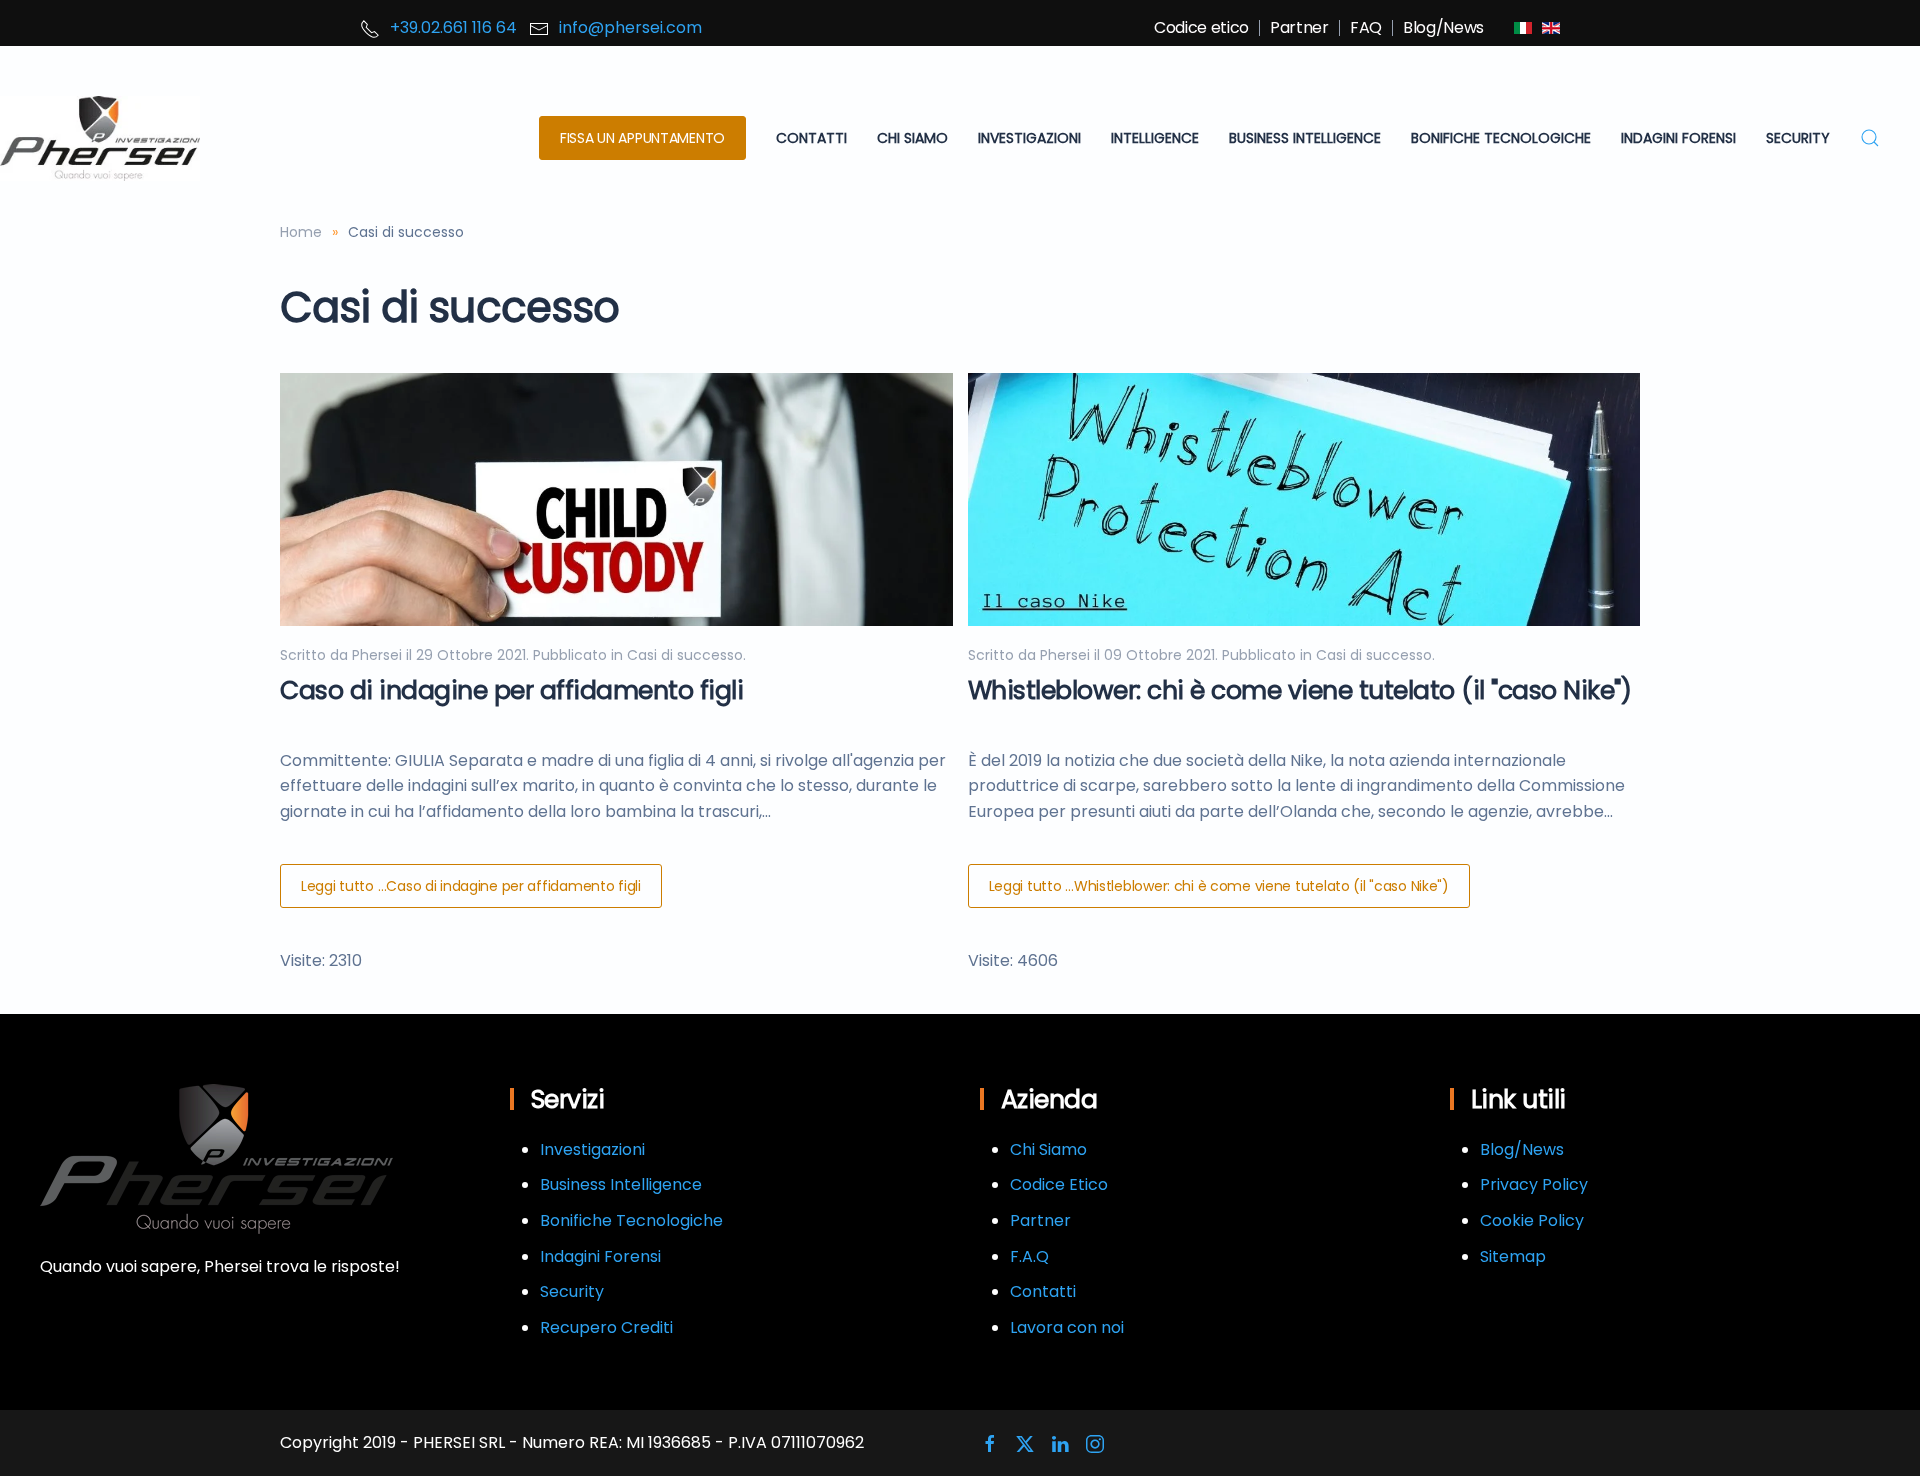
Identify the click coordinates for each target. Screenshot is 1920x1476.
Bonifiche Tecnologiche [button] (1501, 138)
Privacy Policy (1534, 1184)
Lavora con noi (1067, 1327)
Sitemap (1513, 1256)
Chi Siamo (1048, 1149)
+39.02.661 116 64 (453, 27)
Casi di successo (685, 655)
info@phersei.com (630, 27)
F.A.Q (1029, 1256)
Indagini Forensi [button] (1678, 138)
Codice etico (1201, 27)
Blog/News (1443, 27)
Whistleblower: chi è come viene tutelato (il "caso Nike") (1300, 690)
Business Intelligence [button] (1305, 138)
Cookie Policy (1532, 1220)
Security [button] (1798, 138)
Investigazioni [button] (1029, 138)
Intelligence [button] (1155, 138)
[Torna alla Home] (100, 138)
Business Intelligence (621, 1184)
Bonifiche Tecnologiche (631, 1220)
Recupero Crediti (606, 1327)
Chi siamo (912, 138)
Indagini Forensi (600, 1256)
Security (572, 1291)
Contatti (811, 138)
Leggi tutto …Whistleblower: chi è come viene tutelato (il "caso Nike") (1219, 886)
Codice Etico (1059, 1184)
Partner (1299, 27)
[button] (1870, 138)
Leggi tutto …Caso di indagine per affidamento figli (471, 886)
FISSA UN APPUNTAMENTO (642, 138)
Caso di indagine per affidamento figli (511, 690)
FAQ (1366, 27)
